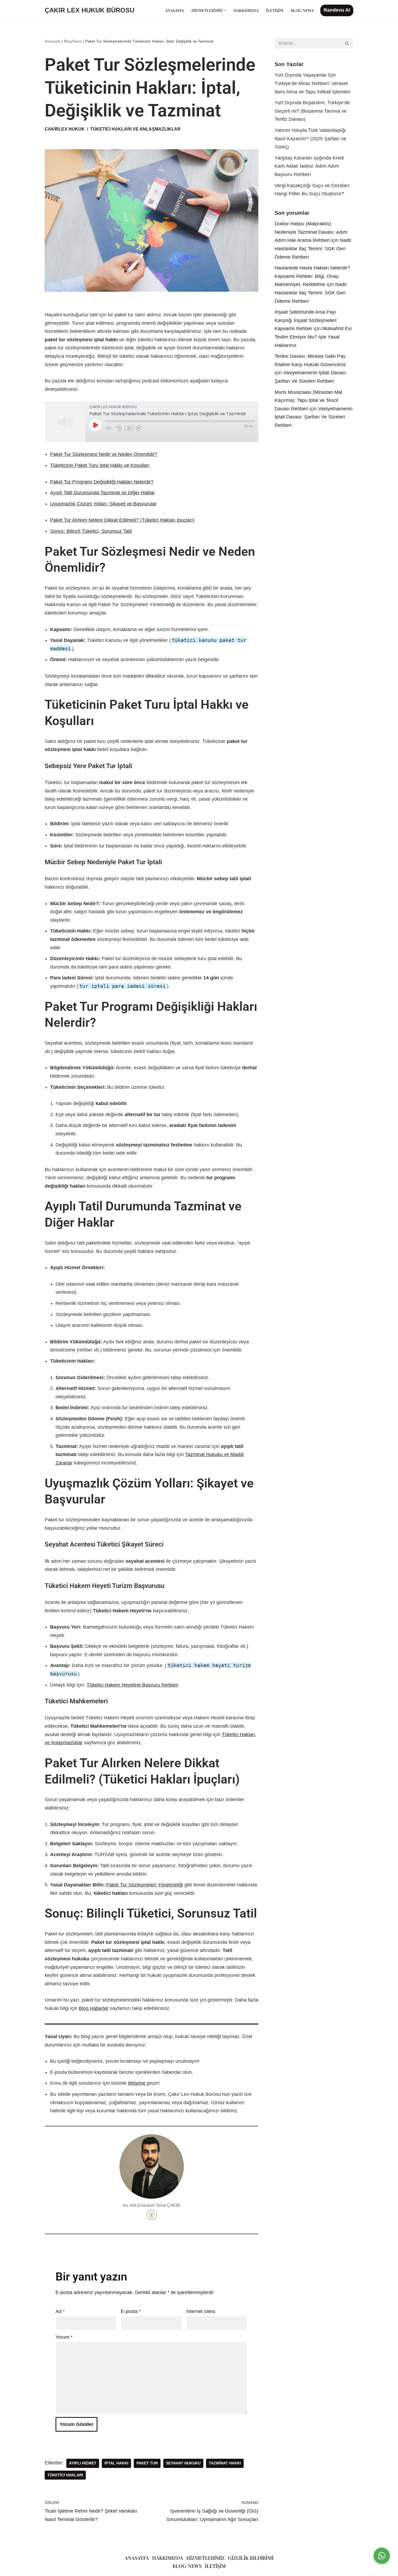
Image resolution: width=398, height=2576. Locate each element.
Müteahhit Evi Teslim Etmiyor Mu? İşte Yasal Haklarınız (313, 337)
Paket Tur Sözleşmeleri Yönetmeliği (145, 1885)
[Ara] (347, 43)
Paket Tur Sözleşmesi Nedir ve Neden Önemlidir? (104, 454)
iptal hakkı (116, 2463)
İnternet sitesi (201, 2311)
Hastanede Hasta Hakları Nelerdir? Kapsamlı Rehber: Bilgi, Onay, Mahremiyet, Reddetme (312, 276)
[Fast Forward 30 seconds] (140, 428)
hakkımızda (168, 2558)
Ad (60, 2311)
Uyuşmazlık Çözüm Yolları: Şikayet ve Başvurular (103, 504)
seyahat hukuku (183, 2463)
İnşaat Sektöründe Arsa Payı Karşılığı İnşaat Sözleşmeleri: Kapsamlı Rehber (306, 320)
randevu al (337, 10)
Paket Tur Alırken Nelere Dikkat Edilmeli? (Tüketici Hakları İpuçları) (122, 520)
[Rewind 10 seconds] (119, 428)
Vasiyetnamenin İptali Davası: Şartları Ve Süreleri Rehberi (314, 417)
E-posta (131, 2311)
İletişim (275, 10)
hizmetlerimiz (205, 2558)
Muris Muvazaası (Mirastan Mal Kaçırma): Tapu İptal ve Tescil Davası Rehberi (308, 400)
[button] (225, 10)
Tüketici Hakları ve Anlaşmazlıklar (135, 129)
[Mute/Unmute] (110, 428)
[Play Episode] (95, 425)
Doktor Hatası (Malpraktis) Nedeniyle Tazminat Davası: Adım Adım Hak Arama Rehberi (311, 232)
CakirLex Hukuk (65, 129)
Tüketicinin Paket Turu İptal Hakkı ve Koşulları (100, 465)
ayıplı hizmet (83, 2463)
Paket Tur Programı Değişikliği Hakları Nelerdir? (102, 482)
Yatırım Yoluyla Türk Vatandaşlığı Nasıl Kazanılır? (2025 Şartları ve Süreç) (310, 139)
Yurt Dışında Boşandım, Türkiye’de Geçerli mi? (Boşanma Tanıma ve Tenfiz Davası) (312, 111)
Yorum (64, 2337)
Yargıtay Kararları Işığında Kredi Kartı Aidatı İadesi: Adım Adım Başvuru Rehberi (309, 166)
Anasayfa (174, 10)
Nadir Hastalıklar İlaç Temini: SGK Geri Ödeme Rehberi (313, 248)
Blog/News (302, 10)
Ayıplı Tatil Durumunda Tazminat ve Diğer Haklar (102, 493)
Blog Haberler (94, 2008)
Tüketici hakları (65, 2475)
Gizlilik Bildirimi (251, 2558)
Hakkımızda (246, 10)
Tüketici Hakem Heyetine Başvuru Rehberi (133, 1685)
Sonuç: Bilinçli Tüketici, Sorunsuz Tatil (91, 531)
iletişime (137, 2083)
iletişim (215, 2566)
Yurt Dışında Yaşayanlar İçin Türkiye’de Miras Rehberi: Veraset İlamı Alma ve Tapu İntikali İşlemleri (312, 83)
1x (129, 428)
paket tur (147, 2463)
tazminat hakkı (225, 2463)
